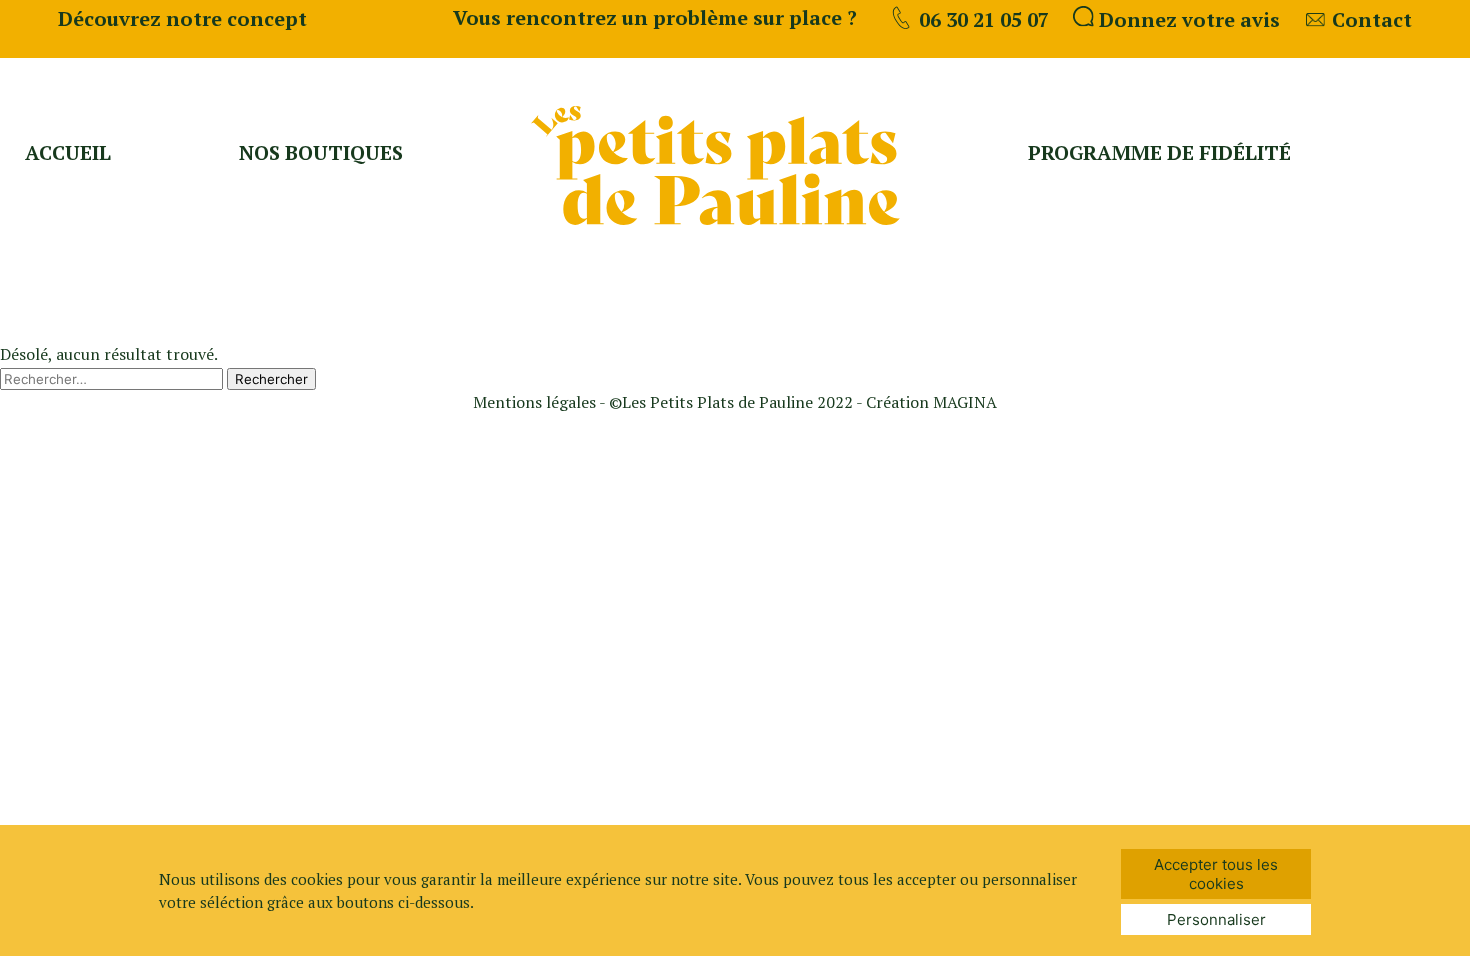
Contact (1369, 19)
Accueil (68, 152)
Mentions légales (536, 402)
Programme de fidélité (1159, 152)
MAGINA (965, 402)
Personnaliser (1216, 919)
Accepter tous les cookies (1216, 874)
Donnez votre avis (1187, 19)
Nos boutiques (321, 152)
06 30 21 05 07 (981, 19)
